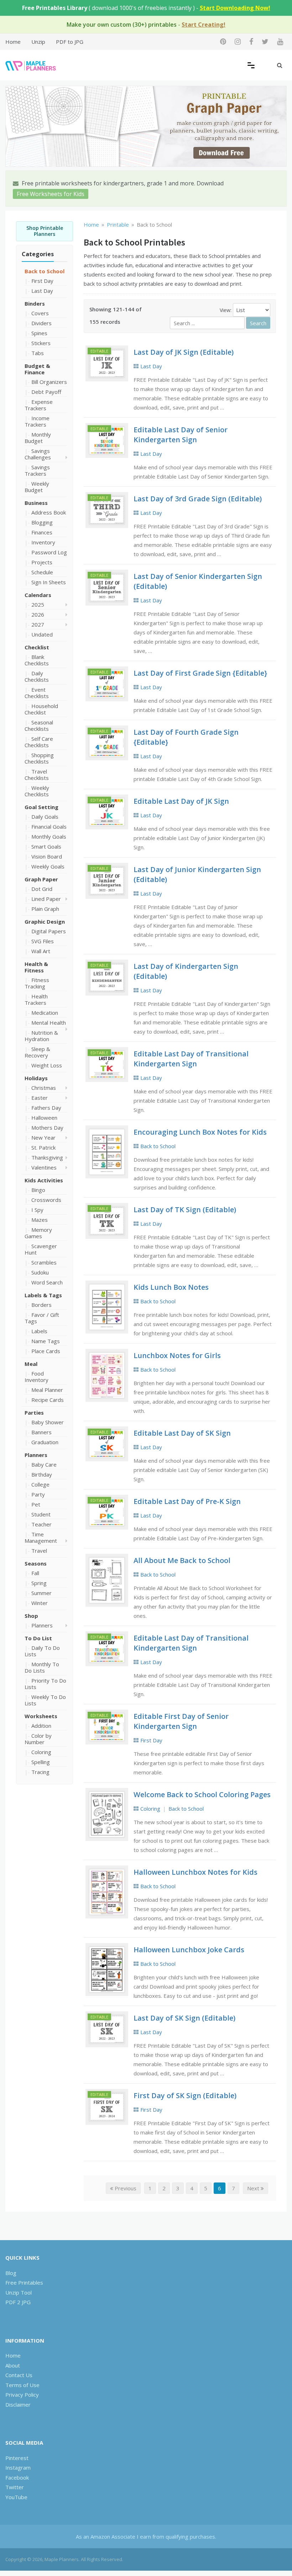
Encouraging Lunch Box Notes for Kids (200, 1132)
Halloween (44, 1118)
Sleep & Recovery (37, 1052)
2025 (38, 605)
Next (254, 2188)
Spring (39, 1583)
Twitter (15, 2487)
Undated (42, 634)
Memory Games (38, 1233)
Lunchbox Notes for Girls (177, 1355)
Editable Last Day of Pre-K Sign (187, 1501)
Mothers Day (47, 1128)
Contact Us (19, 2375)
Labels (39, 1331)
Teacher (41, 1524)
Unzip (38, 42)
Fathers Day (46, 1108)
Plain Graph (45, 909)
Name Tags (46, 1341)
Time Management (41, 1537)
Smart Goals (46, 846)
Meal (31, 1364)
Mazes (40, 1220)
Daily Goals (45, 817)
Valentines (44, 1167)
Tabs (38, 353)
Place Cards (46, 1351)
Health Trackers (36, 999)
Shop (31, 1616)
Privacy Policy (22, 2395)
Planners (36, 1455)
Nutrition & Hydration (41, 1036)
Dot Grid (42, 889)
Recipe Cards (48, 1400)
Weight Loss (47, 1065)
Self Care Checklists (39, 742)
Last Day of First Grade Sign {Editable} (200, 673)
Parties (34, 1413)
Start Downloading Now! (235, 8)
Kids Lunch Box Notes (171, 1287)
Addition (41, 1726)
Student (41, 1514)
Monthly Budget (38, 438)
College (40, 1484)
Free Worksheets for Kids (51, 194)
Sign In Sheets (49, 582)
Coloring (41, 1752)
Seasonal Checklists (39, 725)
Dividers (41, 323)
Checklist (37, 647)
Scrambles (44, 1262)
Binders (35, 303)
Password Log (49, 552)
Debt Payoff (46, 392)
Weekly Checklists (37, 791)
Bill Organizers (49, 382)
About (13, 2365)
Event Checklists (37, 693)
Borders (41, 1305)
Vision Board (47, 856)
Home (13, 42)
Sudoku (40, 1272)
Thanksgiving (47, 1157)
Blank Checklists (37, 660)
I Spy (37, 1210)
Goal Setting (41, 807)
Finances (42, 532)
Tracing (40, 1772)
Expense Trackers (39, 405)
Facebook (17, 2477)
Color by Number (38, 1739)
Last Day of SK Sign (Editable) (184, 2018)
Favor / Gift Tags (42, 1318)
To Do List (38, 1638)
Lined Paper (46, 899)
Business (36, 503)
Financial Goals (49, 827)
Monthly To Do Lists (42, 1667)
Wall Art (41, 951)
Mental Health (49, 1023)
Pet (36, 1504)
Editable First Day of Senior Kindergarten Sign (181, 1721)
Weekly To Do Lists (45, 1700)
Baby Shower (48, 1422)
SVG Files (43, 941)
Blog (11, 2273)
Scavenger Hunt (41, 1249)
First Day (42, 281)
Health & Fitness (36, 967)
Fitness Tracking (37, 983)
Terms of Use (22, 2385)
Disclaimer (18, 2405)
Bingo (38, 1190)
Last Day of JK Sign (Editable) (184, 352)
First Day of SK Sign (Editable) (185, 2095)
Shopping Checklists (39, 758)
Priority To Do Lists (45, 1684)
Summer (41, 1593)
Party (38, 1494)
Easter (40, 1098)
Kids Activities (44, 1180)
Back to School (45, 271)
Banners (41, 1432)
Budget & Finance (37, 369)
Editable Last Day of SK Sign (182, 1433)
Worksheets (41, 1716)
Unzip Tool (19, 2292)
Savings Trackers (37, 470)
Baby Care (44, 1464)
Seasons (36, 1563)
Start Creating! (204, 25)
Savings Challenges (38, 454)
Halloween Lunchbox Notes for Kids (195, 1872)
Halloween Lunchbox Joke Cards (189, 1950)
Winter (40, 1603)
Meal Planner (47, 1390)
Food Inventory (36, 1377)
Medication (45, 1013)
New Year (43, 1137)
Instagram (18, 2467)
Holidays (36, 1078)
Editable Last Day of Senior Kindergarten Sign (181, 435)
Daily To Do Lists (42, 1651)
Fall (35, 1573)
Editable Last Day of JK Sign (181, 801)
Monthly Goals (49, 836)
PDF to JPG (70, 42)
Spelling (41, 1762)
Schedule (42, 572)
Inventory (43, 542)
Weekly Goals (48, 866)
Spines (39, 333)
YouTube (16, 2497)
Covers (40, 313)
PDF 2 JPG (18, 2302)
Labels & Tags (43, 1295)
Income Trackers (37, 421)
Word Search (47, 1282)
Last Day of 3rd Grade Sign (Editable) (198, 499)
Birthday (42, 1474)
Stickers (41, 343)
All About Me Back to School (182, 1560)
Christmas (44, 1088)
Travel (39, 1551)
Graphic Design (45, 922)
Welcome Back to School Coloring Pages (202, 1794)
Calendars (38, 595)
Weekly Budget (37, 487)
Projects (42, 562)
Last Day (42, 291)
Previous (125, 2188)
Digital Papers (49, 931)
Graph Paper (41, 879)
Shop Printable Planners (45, 231)
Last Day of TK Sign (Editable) (185, 1210)
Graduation (45, 1442)
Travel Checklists (37, 775)
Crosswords (46, 1200)
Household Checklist (41, 709)
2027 (38, 624)
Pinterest (17, 2458)
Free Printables (24, 2282)
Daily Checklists (37, 676)
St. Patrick (43, 1147)
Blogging (42, 522)
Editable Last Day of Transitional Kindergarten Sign (191, 1059)
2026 (38, 614)
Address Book (49, 512)
